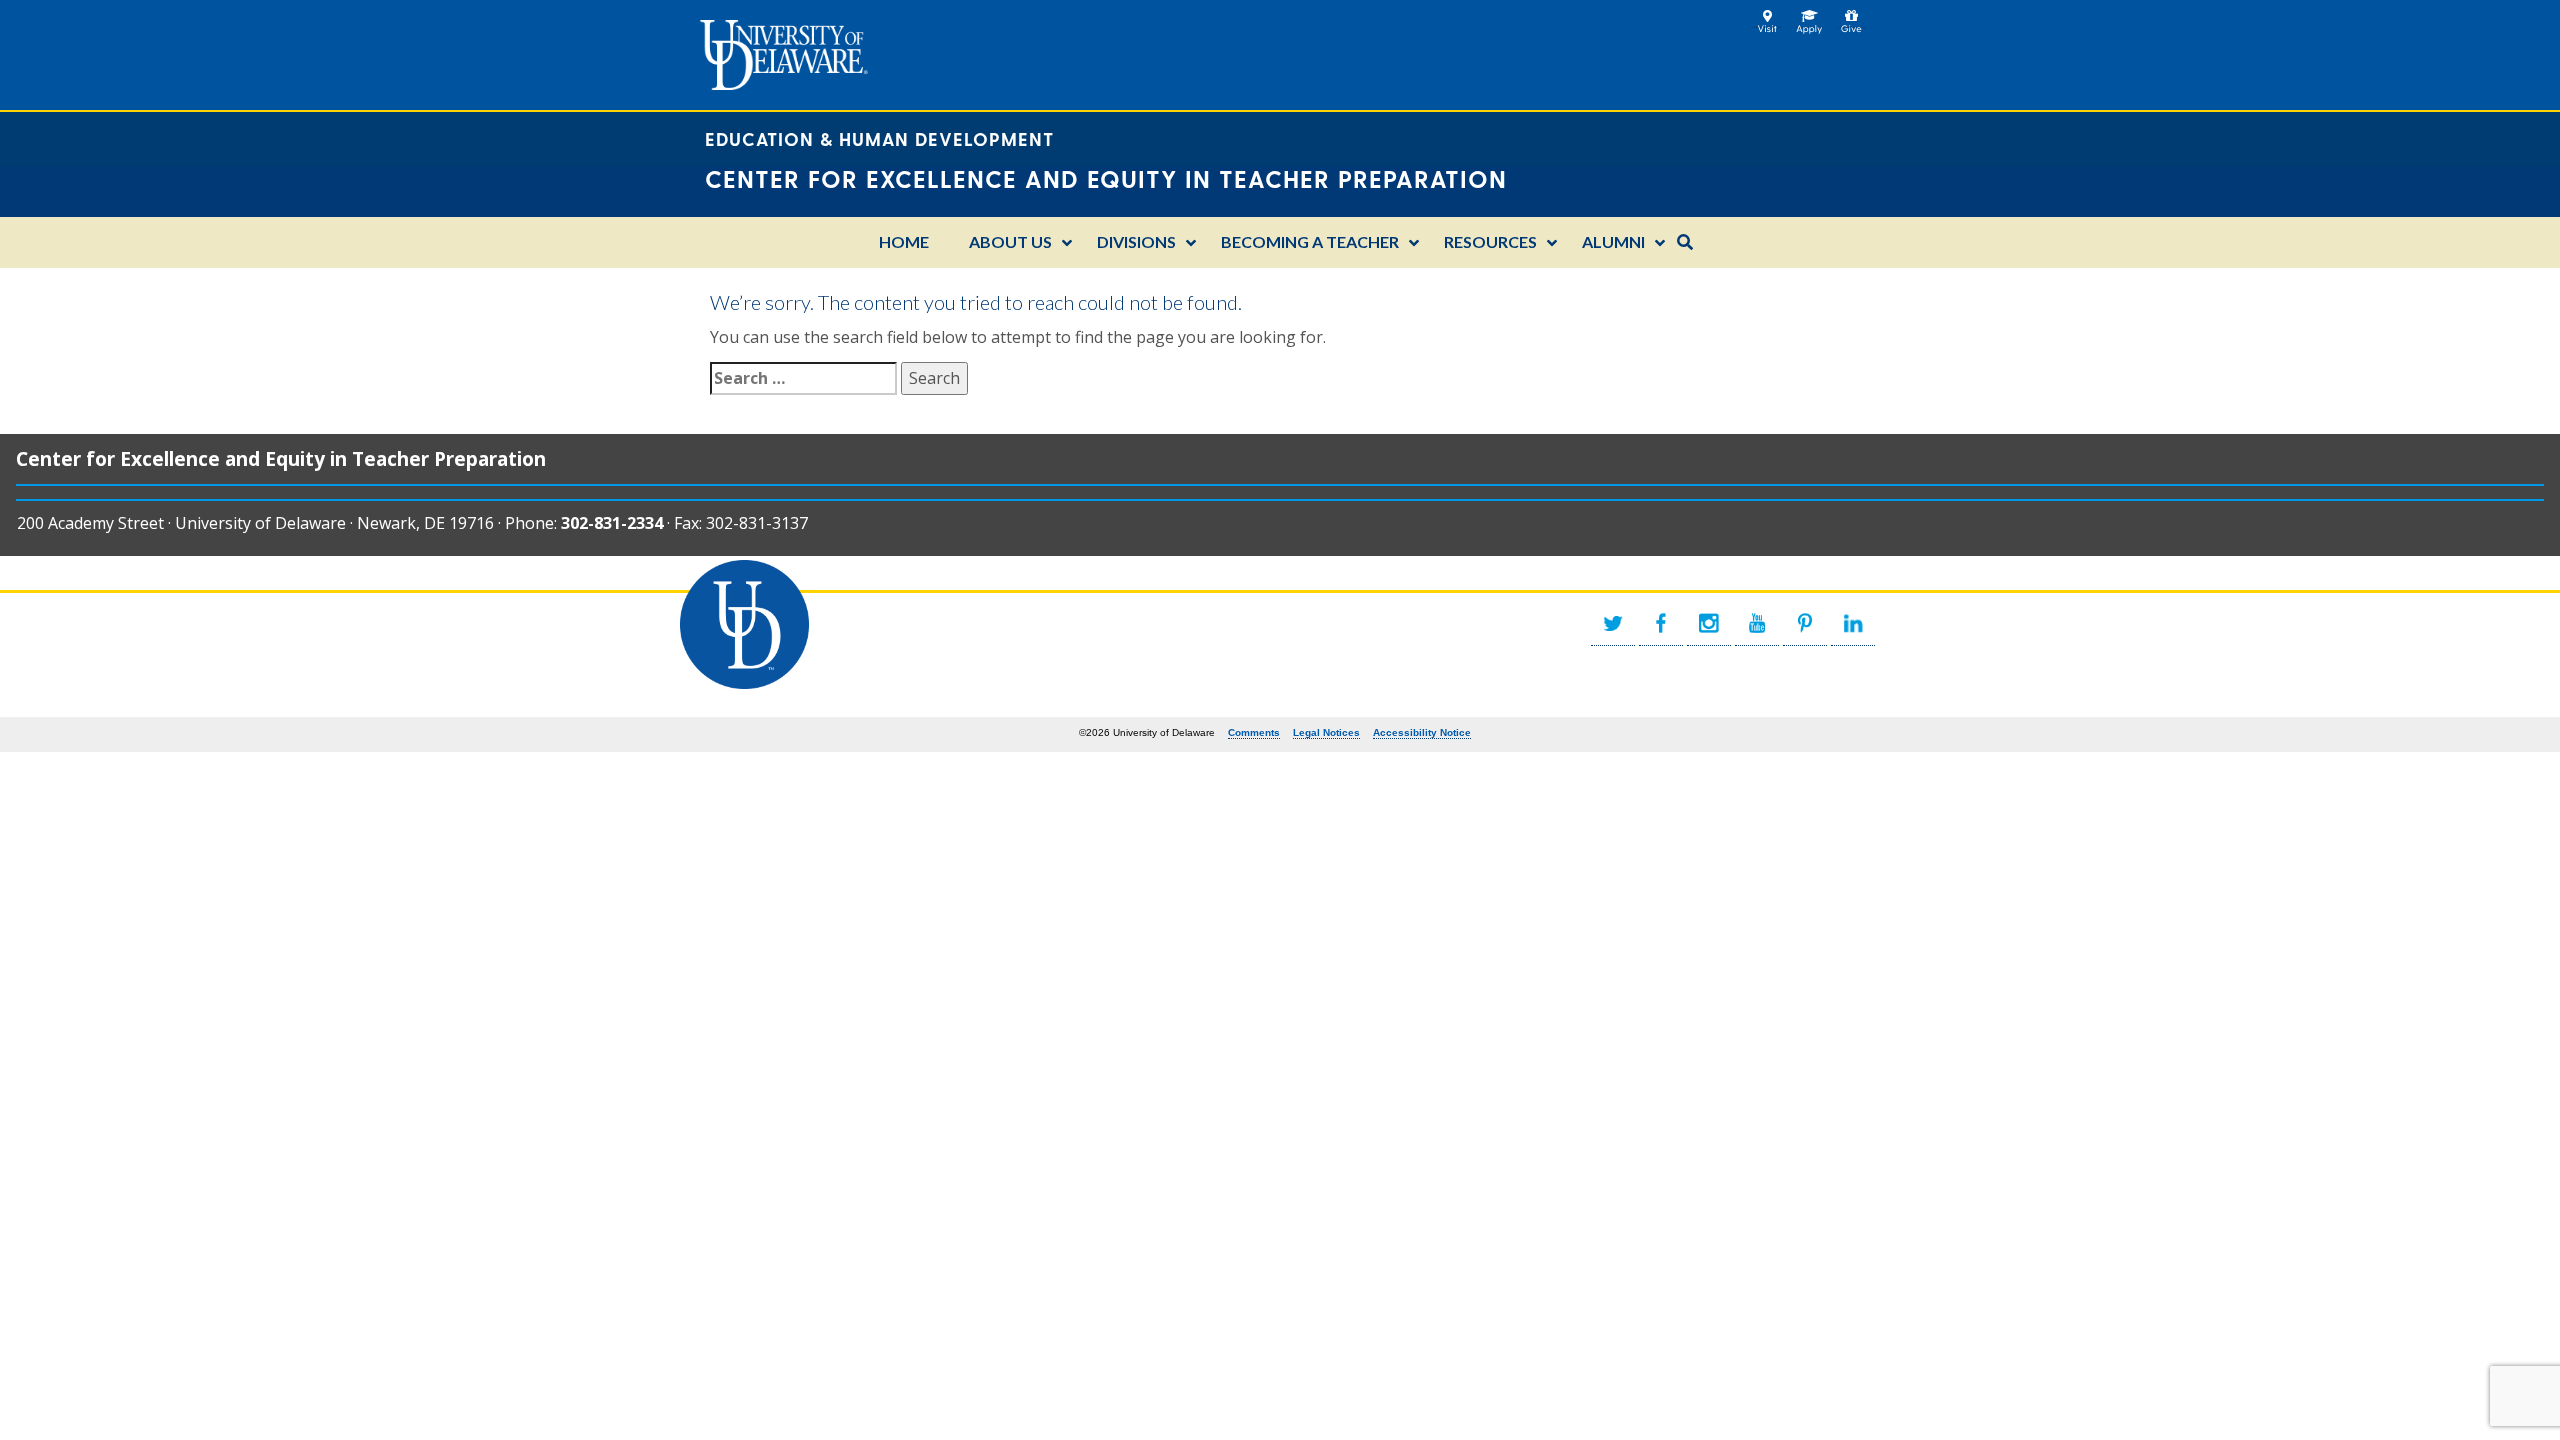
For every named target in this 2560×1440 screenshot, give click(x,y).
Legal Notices (1326, 732)
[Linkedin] (1853, 623)
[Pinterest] (1805, 623)
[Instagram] (1709, 623)
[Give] (1851, 16)
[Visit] (1767, 16)
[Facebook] (1661, 623)
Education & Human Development (879, 138)
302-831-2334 (612, 523)
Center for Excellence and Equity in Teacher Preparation (281, 458)
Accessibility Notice (1422, 732)
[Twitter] (1613, 623)
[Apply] (1809, 16)
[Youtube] (1757, 623)
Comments (1254, 732)
